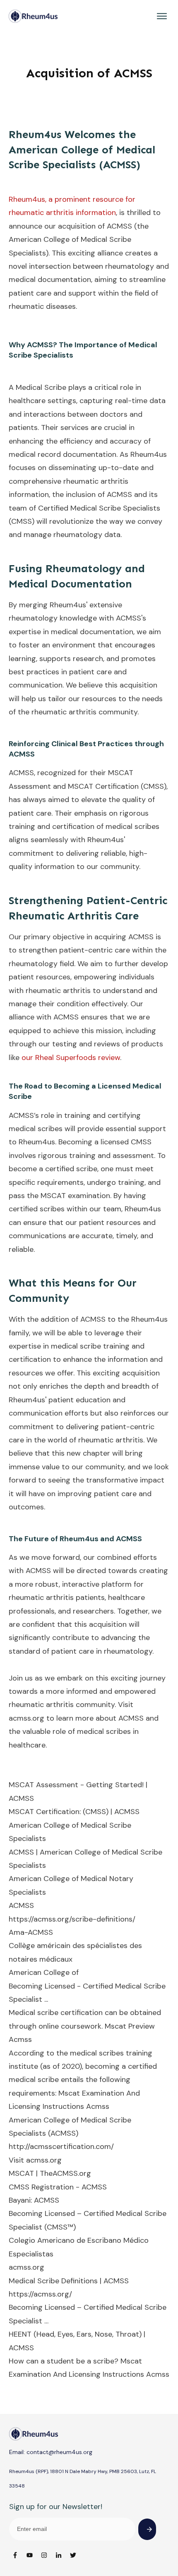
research (88, 659)
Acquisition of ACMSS (89, 73)
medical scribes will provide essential (72, 1129)
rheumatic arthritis (41, 1597)
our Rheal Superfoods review (71, 1058)
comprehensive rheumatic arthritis (69, 481)
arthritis (83, 712)
